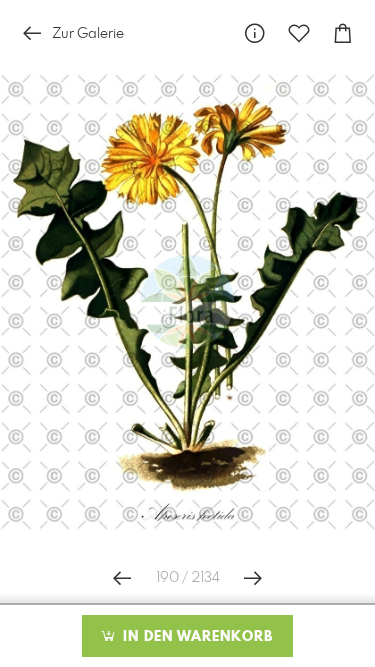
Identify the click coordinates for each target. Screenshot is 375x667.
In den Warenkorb (195, 637)
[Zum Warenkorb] (343, 33)
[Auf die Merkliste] (299, 33)
